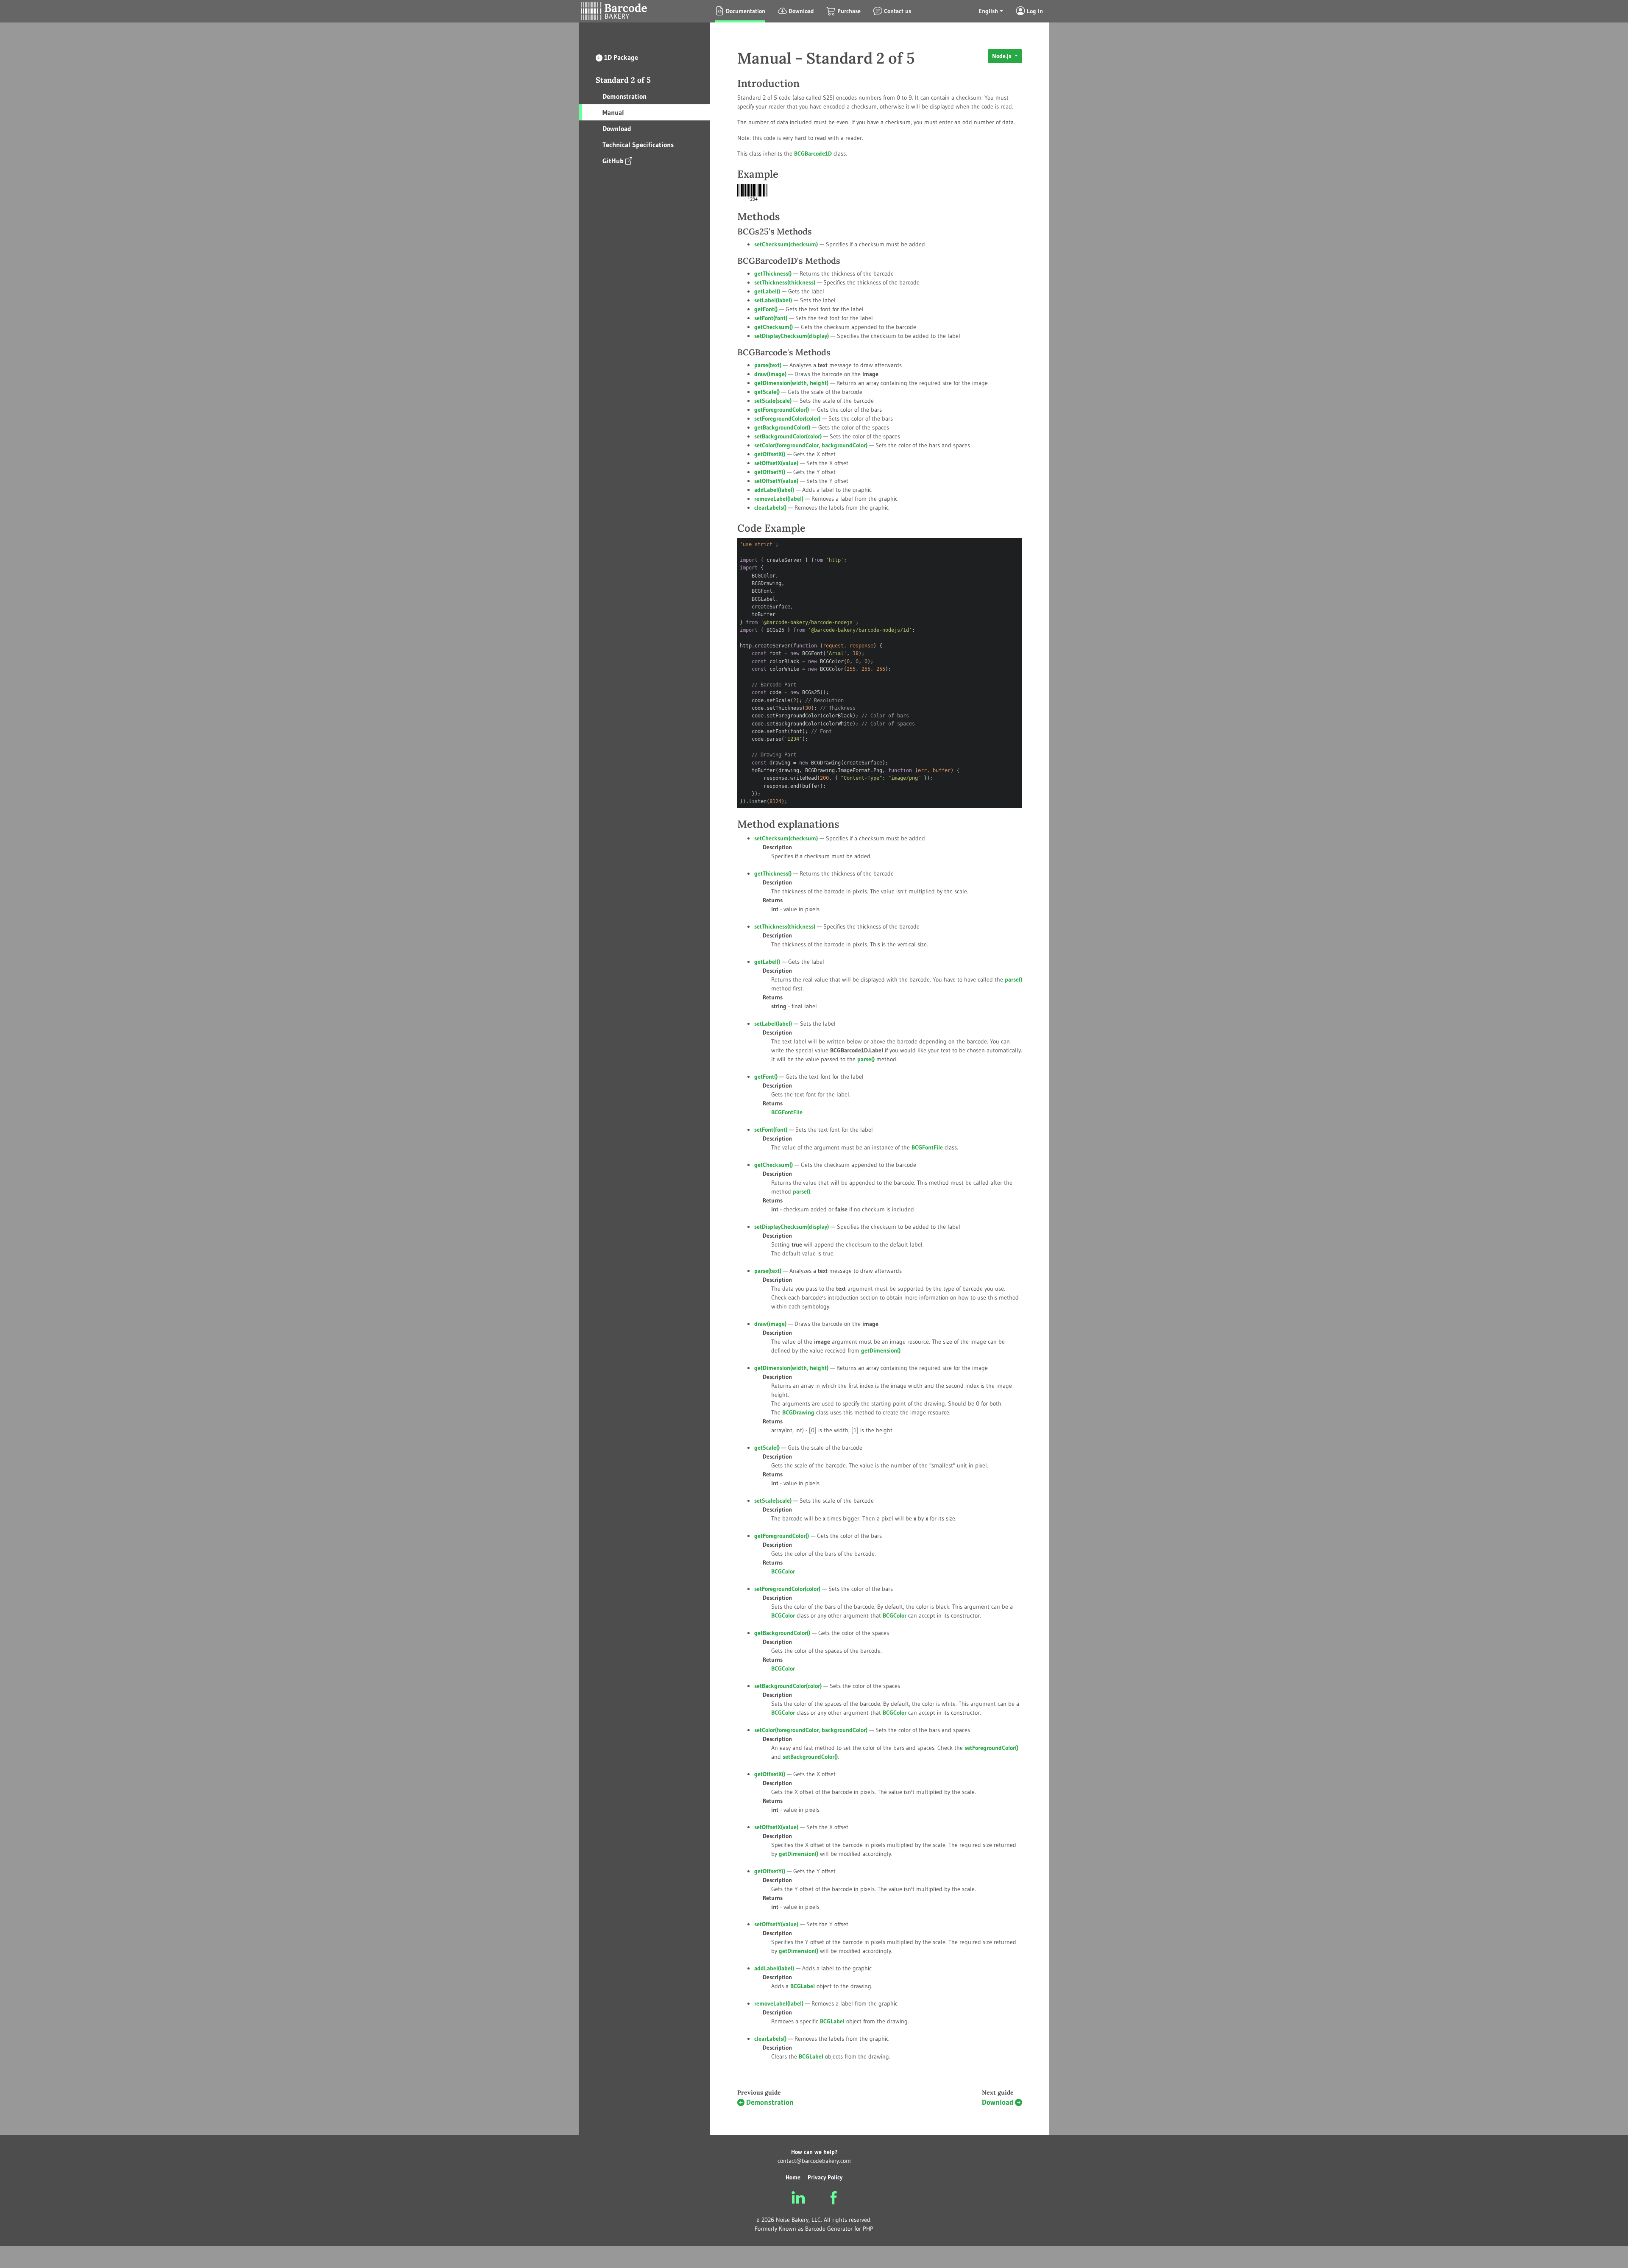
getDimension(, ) (791, 383)
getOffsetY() (770, 472)
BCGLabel (832, 2021)
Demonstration (624, 96)
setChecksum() (786, 244)
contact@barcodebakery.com (814, 2161)
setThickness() (785, 282)
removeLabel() (779, 499)
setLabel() (773, 300)
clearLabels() (770, 508)
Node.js (1002, 56)
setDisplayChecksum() (792, 336)
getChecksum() (774, 327)
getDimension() (881, 1350)
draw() (770, 374)
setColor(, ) (811, 445)
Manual (613, 112)
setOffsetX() (776, 463)
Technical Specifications (638, 145)
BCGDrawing (798, 1412)
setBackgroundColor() (788, 436)
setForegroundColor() (787, 418)
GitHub (613, 161)
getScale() (767, 392)
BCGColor (895, 1615)
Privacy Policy (825, 2177)
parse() (768, 365)
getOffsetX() (770, 454)
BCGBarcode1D (813, 153)
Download (617, 128)
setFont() (771, 318)
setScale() (773, 401)
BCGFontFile (927, 1147)
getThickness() (773, 273)
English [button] (988, 11)
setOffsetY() (776, 481)
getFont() (766, 309)
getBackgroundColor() (782, 427)
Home (793, 2177)
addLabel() (774, 490)
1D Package (621, 57)
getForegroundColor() (782, 410)
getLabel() (767, 291)
